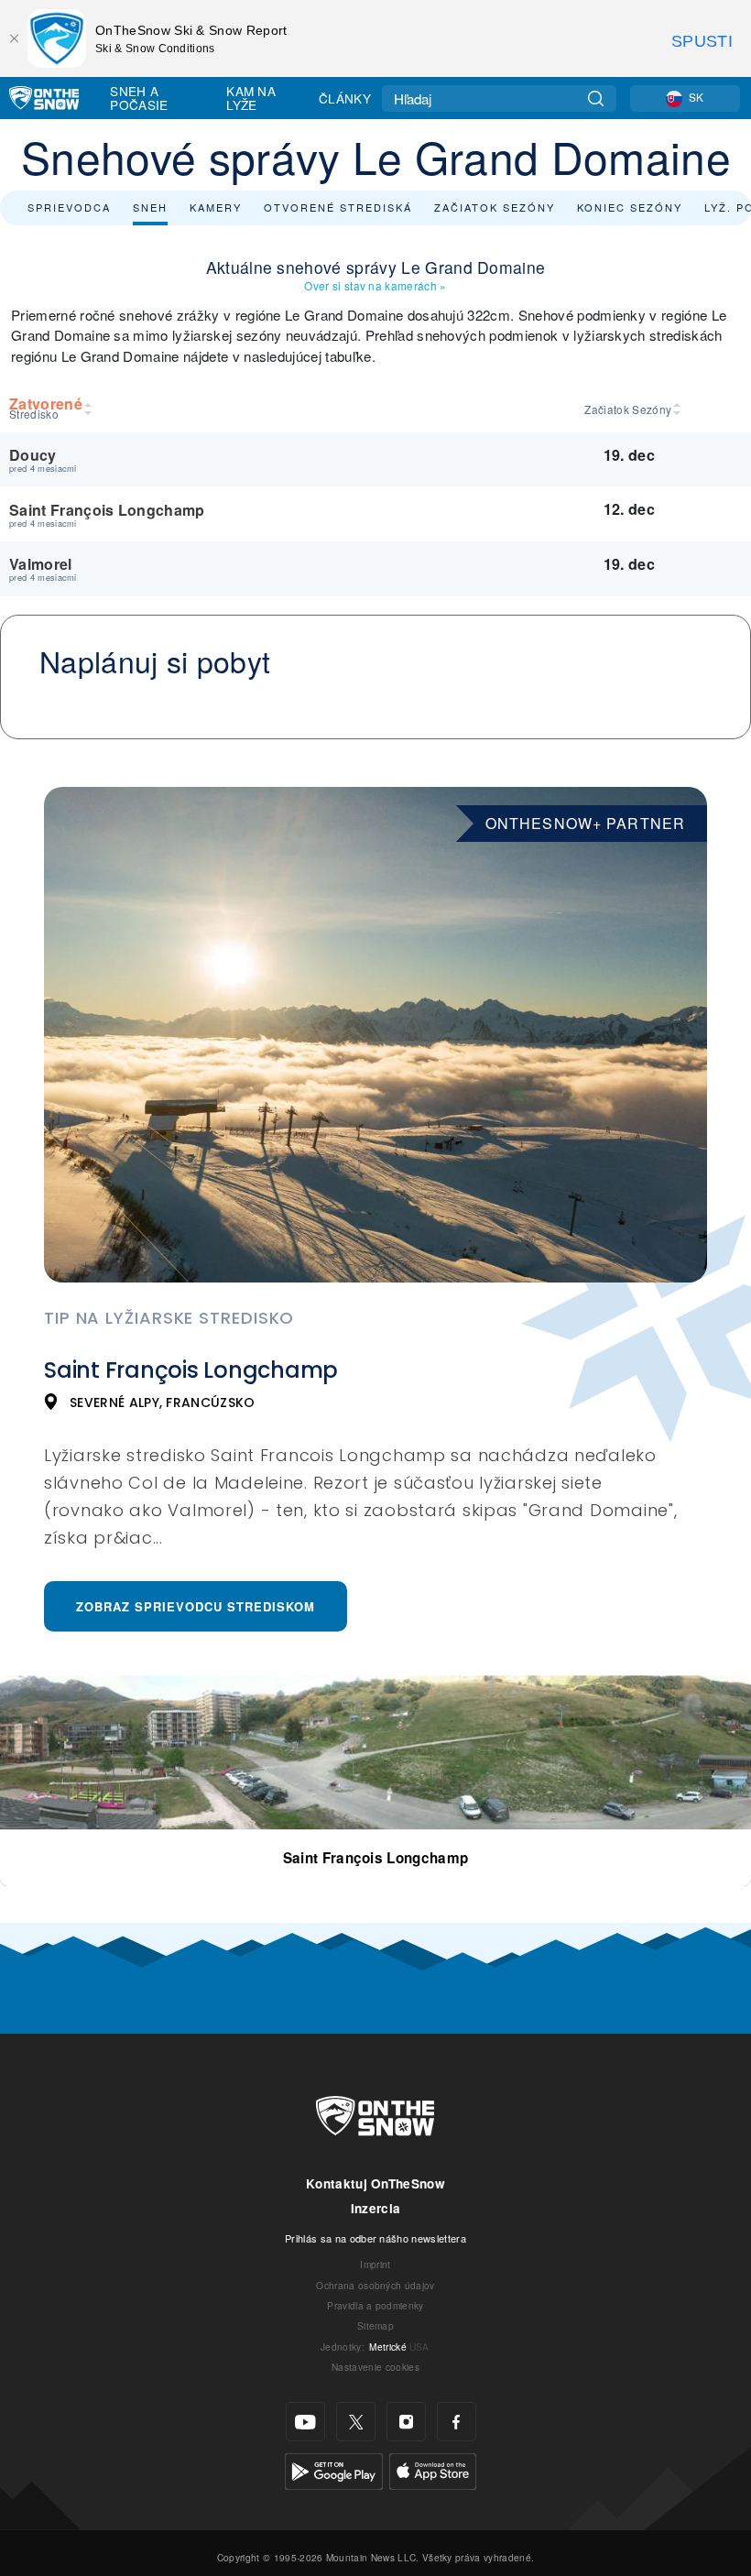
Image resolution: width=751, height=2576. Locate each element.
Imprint (375, 2264)
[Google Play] (334, 2469)
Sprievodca (69, 207)
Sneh (150, 207)
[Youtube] (305, 2422)
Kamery (216, 207)
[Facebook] (457, 2422)
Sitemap (375, 2325)
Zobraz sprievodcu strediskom (196, 1606)
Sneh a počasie (139, 98)
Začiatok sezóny (495, 207)
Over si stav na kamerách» (375, 285)
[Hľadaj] (596, 98)
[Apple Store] (433, 2469)
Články (345, 98)
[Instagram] (406, 2422)
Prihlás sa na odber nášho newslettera (375, 2238)
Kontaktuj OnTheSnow (375, 2183)
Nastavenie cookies (375, 2367)
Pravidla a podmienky (375, 2305)
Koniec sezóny (630, 207)
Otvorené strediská (338, 207)
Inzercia (376, 2208)
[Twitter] (356, 2422)
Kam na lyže (251, 98)
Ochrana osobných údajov (375, 2285)
